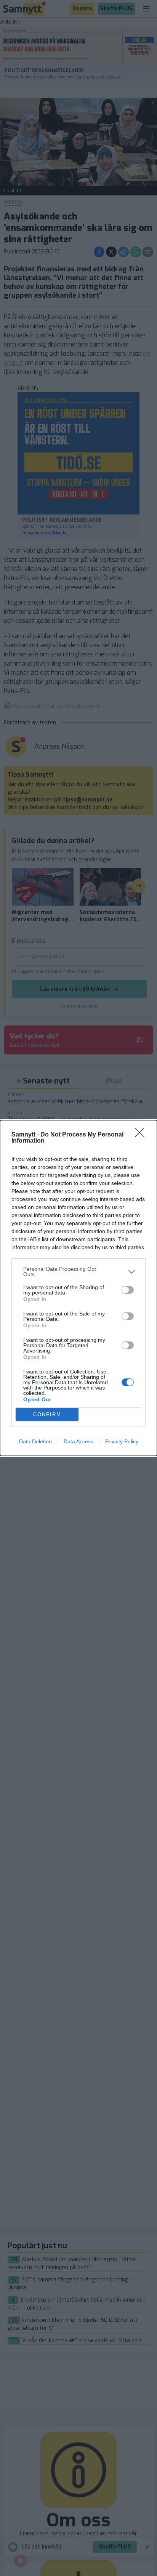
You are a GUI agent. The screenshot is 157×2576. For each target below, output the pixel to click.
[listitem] (78, 1272)
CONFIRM (47, 1415)
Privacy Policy (122, 1441)
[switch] (128, 1290)
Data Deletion (35, 1441)
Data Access (78, 1441)
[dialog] (78, 1288)
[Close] (142, 1135)
